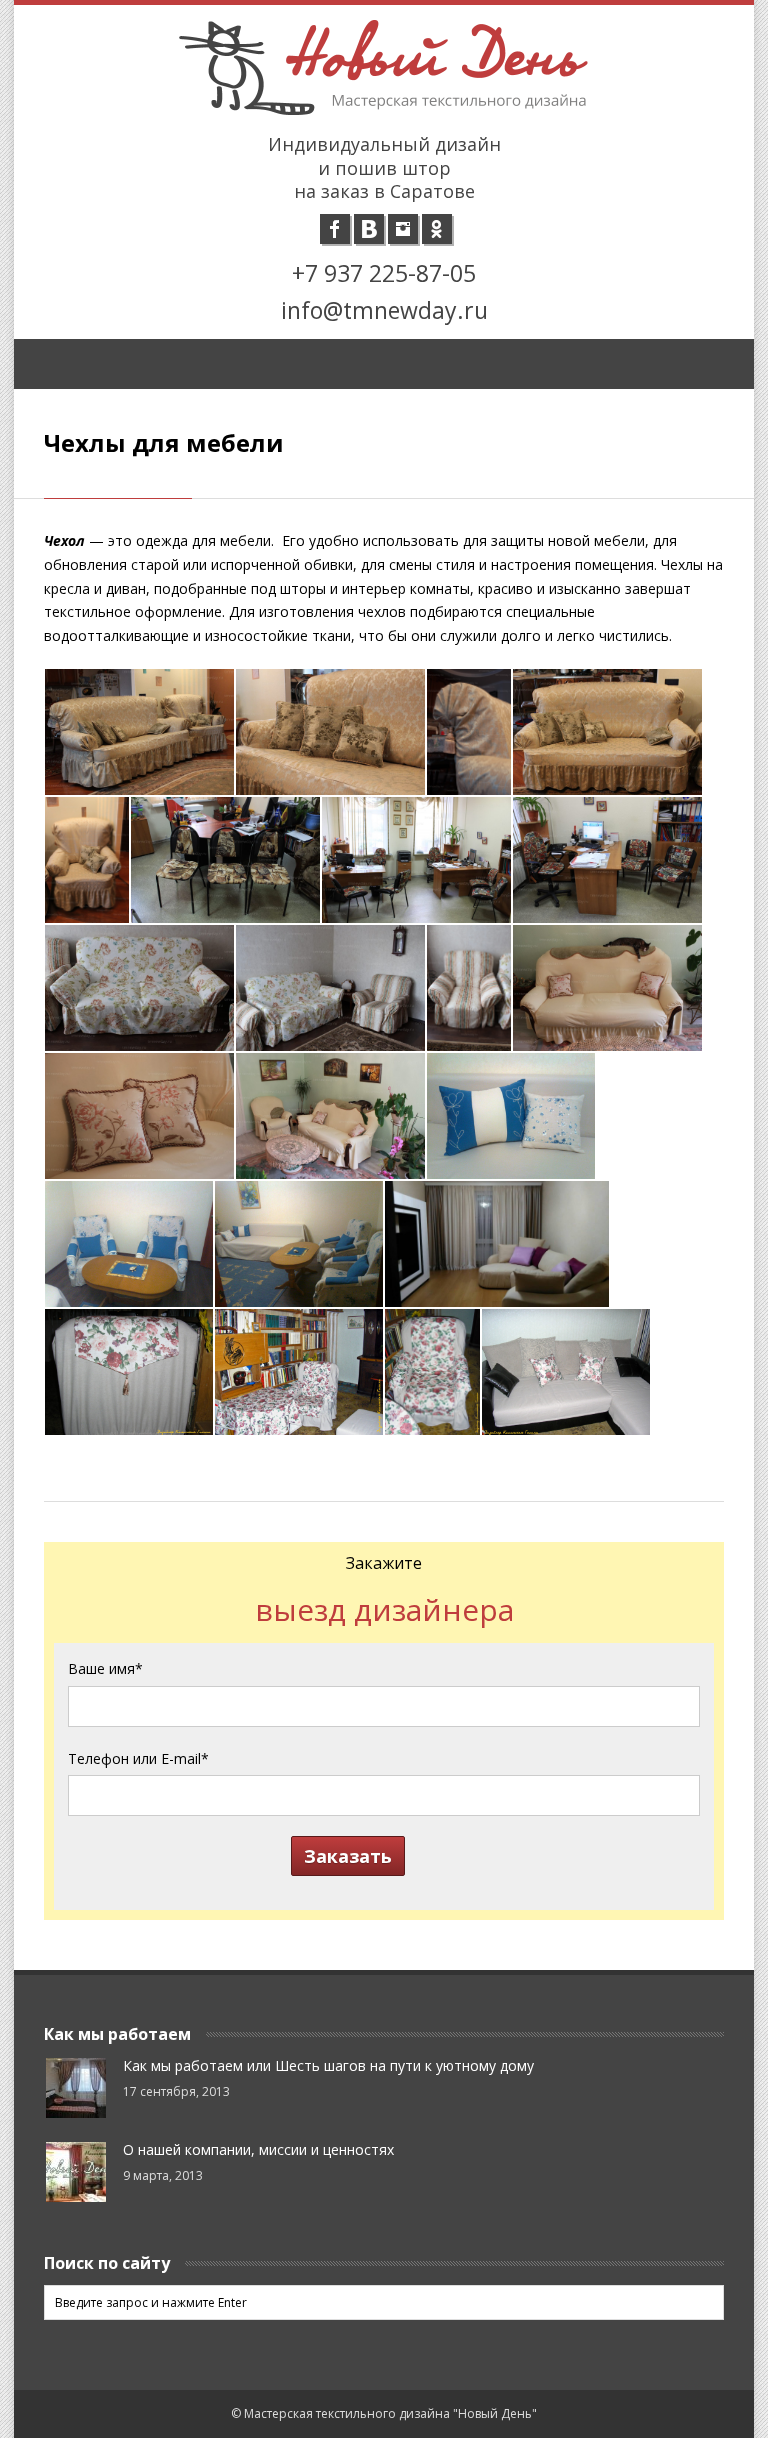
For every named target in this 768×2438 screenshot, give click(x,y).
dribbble (369, 229)
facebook (335, 229)
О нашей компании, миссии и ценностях (258, 2149)
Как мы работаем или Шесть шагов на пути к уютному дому (328, 2065)
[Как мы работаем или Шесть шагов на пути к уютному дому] (76, 2088)
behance (437, 229)
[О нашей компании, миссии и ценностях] (76, 2172)
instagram (403, 229)
